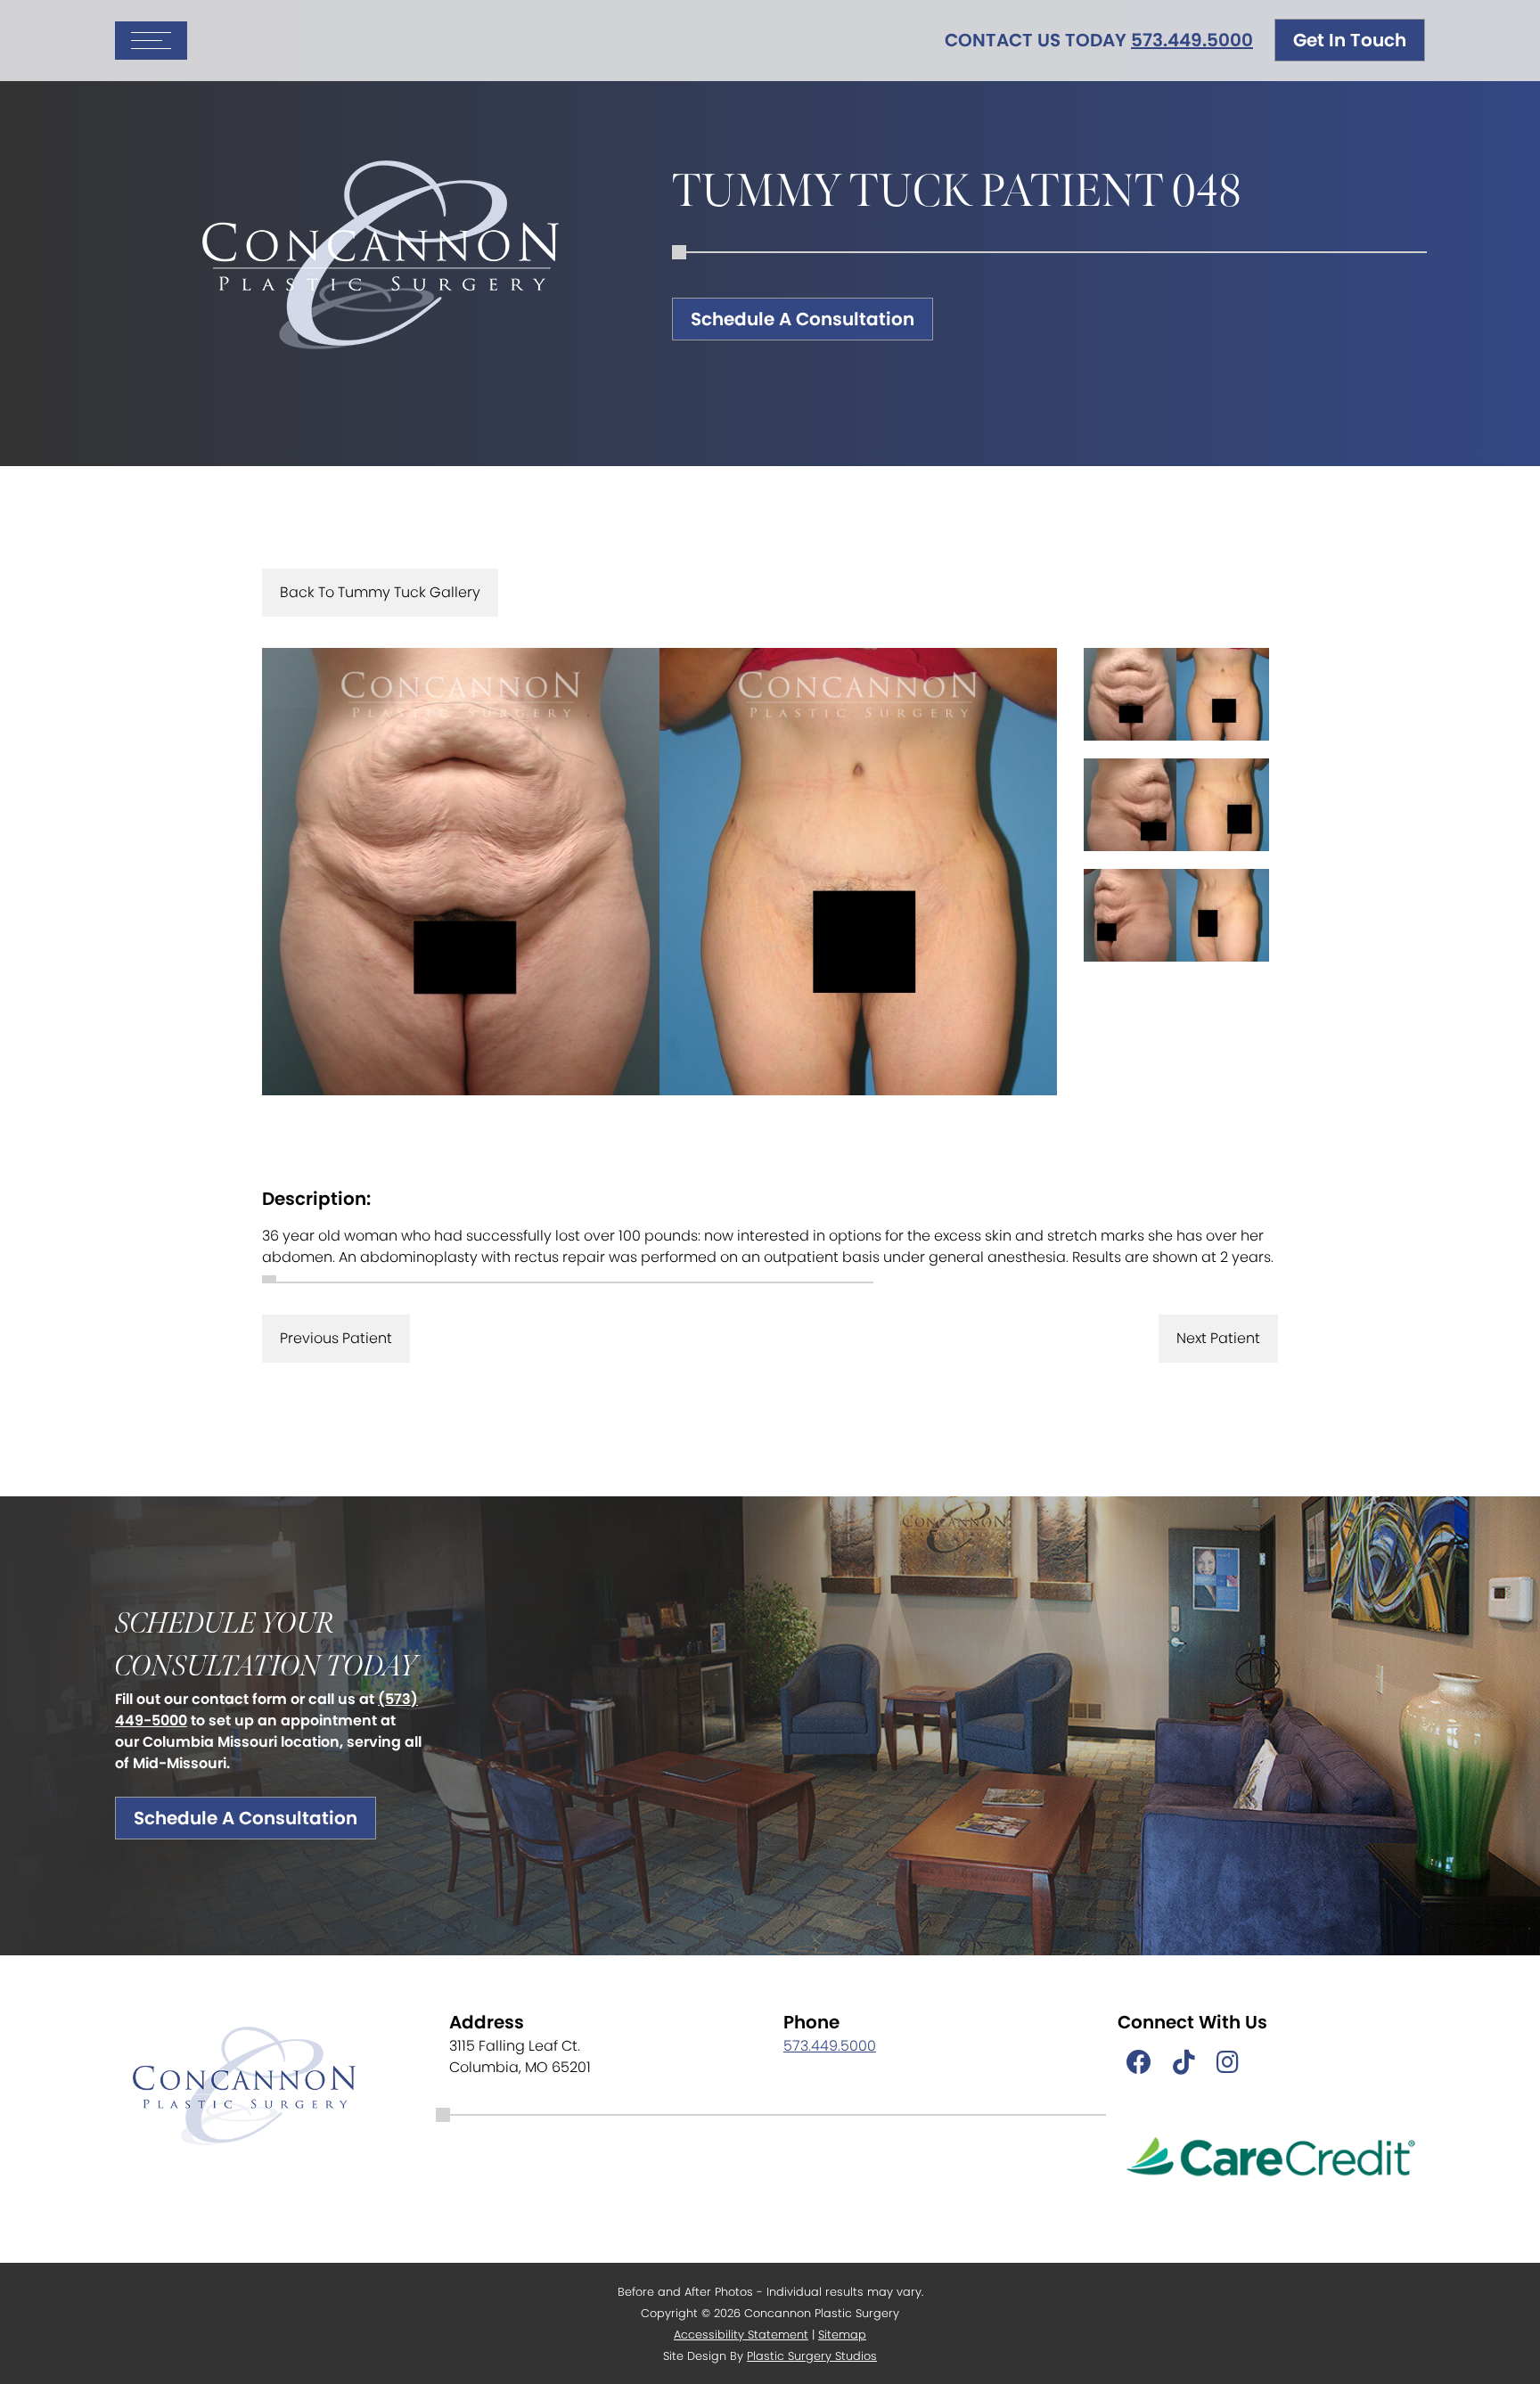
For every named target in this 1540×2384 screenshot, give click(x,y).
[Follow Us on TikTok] (1184, 2063)
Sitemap (842, 2335)
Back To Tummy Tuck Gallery (380, 592)
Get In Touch (1350, 40)
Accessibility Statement (741, 2335)
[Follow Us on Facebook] (1139, 2063)
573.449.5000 (1192, 40)
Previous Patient (336, 1338)
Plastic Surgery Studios (812, 2356)
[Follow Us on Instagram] (1228, 2063)
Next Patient (1218, 1338)
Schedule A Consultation (803, 319)
